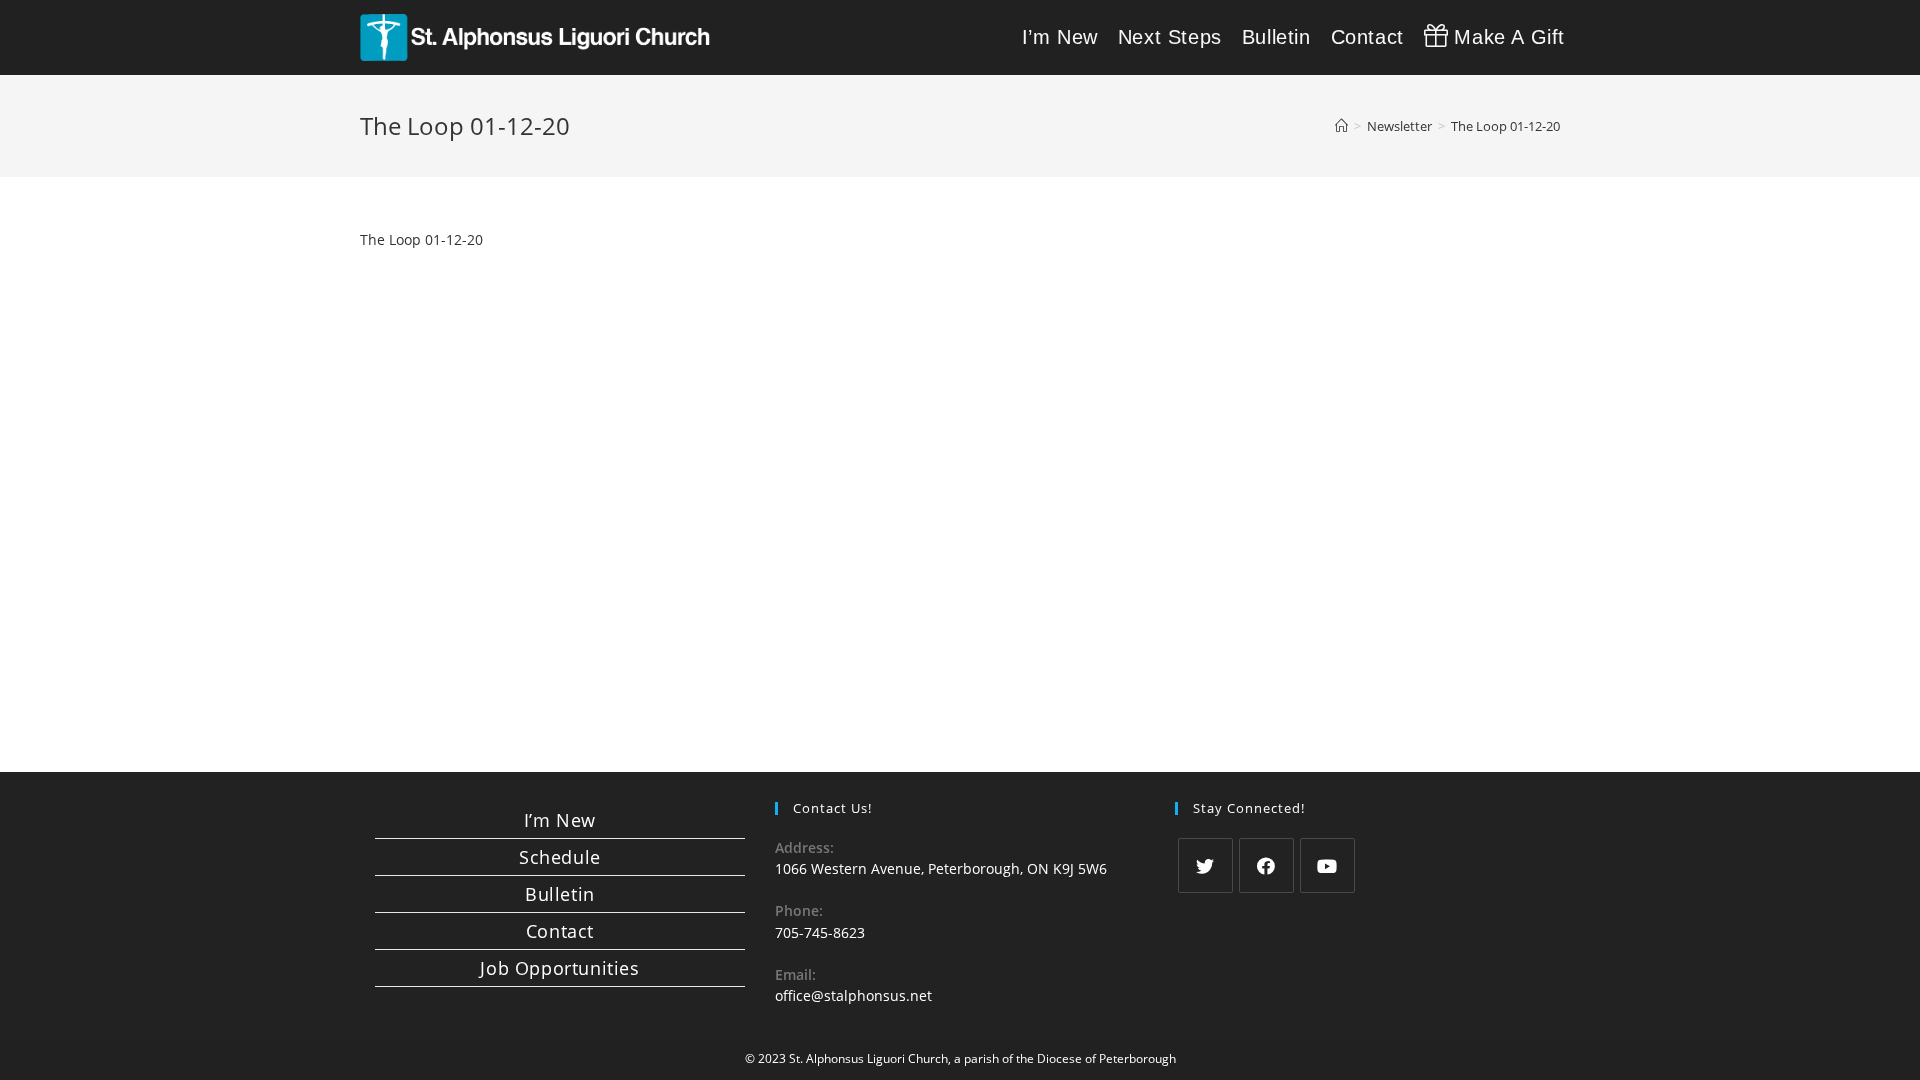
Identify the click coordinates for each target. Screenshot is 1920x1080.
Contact (560, 931)
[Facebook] (1266, 865)
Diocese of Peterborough (1106, 1058)
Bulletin (560, 894)
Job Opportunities (559, 968)
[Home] (1341, 126)
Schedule (560, 857)
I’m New (560, 820)
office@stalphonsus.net (853, 995)
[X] (1205, 865)
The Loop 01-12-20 (421, 239)
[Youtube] (1327, 865)
